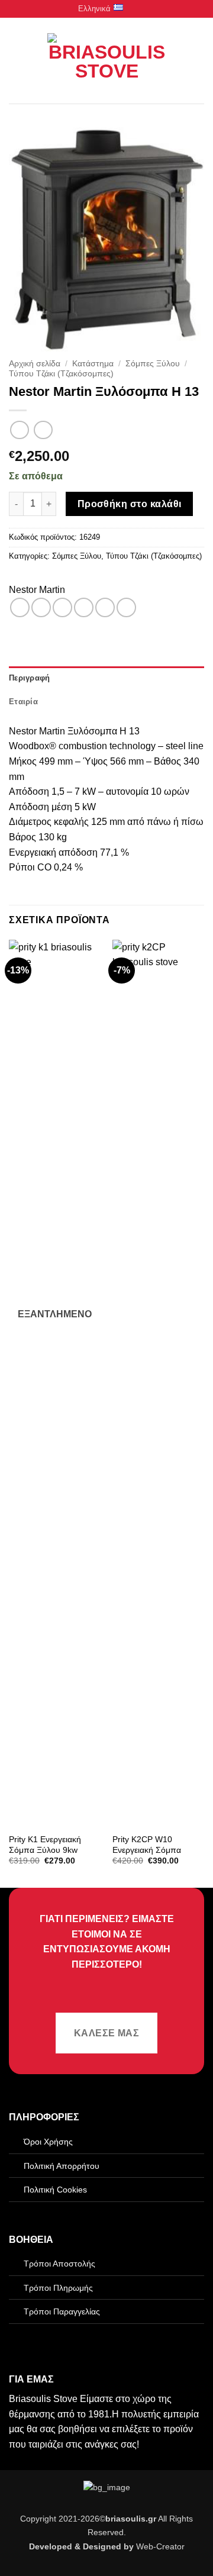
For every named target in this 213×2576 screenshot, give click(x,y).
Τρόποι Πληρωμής (58, 2288)
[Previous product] (43, 430)
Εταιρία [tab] (23, 702)
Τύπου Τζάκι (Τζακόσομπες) (61, 374)
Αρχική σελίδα (35, 364)
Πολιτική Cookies (55, 2190)
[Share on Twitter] (62, 607)
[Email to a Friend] (84, 607)
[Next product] (19, 430)
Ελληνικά (94, 9)
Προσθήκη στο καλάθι (130, 504)
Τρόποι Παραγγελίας (62, 2311)
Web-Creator (160, 2546)
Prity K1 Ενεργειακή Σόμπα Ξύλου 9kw (45, 1845)
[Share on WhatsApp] (20, 607)
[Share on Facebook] (41, 607)
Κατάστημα (93, 364)
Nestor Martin (37, 590)
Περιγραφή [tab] (29, 678)
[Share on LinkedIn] (126, 607)
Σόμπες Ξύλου (153, 364)
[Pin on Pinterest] (105, 607)
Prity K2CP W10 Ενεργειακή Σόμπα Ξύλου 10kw (147, 1850)
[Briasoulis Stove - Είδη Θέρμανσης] (106, 61)
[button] (16, 61)
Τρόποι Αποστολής (59, 2264)
